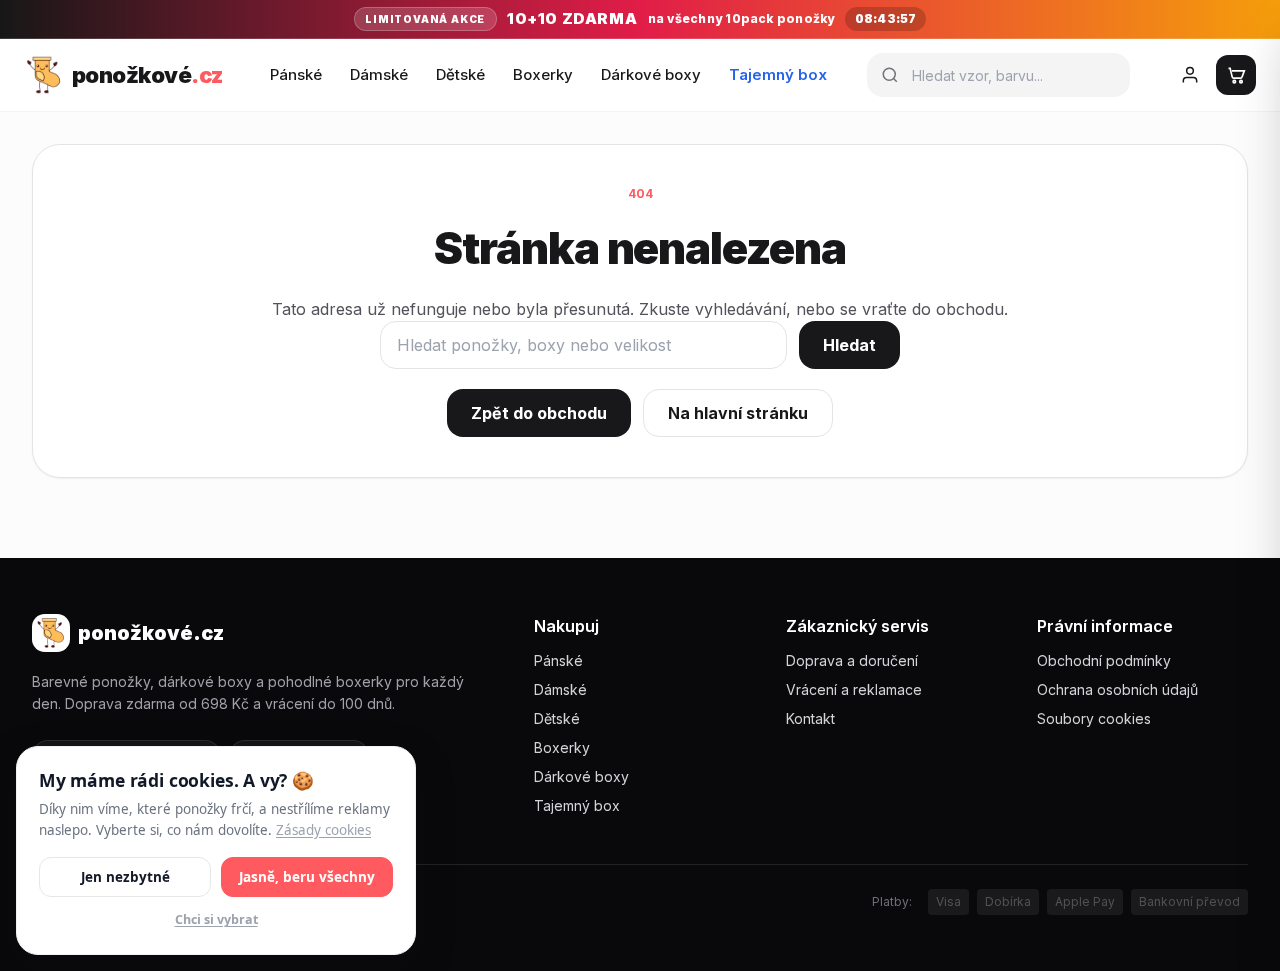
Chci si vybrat (216, 919)
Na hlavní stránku (738, 413)
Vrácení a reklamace (854, 689)
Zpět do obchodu (539, 413)
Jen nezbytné (125, 876)
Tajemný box (778, 74)
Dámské (379, 74)
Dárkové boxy (651, 74)
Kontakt (810, 718)
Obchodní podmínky (1104, 660)
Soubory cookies (1094, 718)
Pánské (296, 74)
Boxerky (543, 74)
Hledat (849, 345)
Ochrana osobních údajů (1117, 689)
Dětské (460, 74)
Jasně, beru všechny (307, 876)
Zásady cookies (323, 829)
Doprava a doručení (852, 660)
